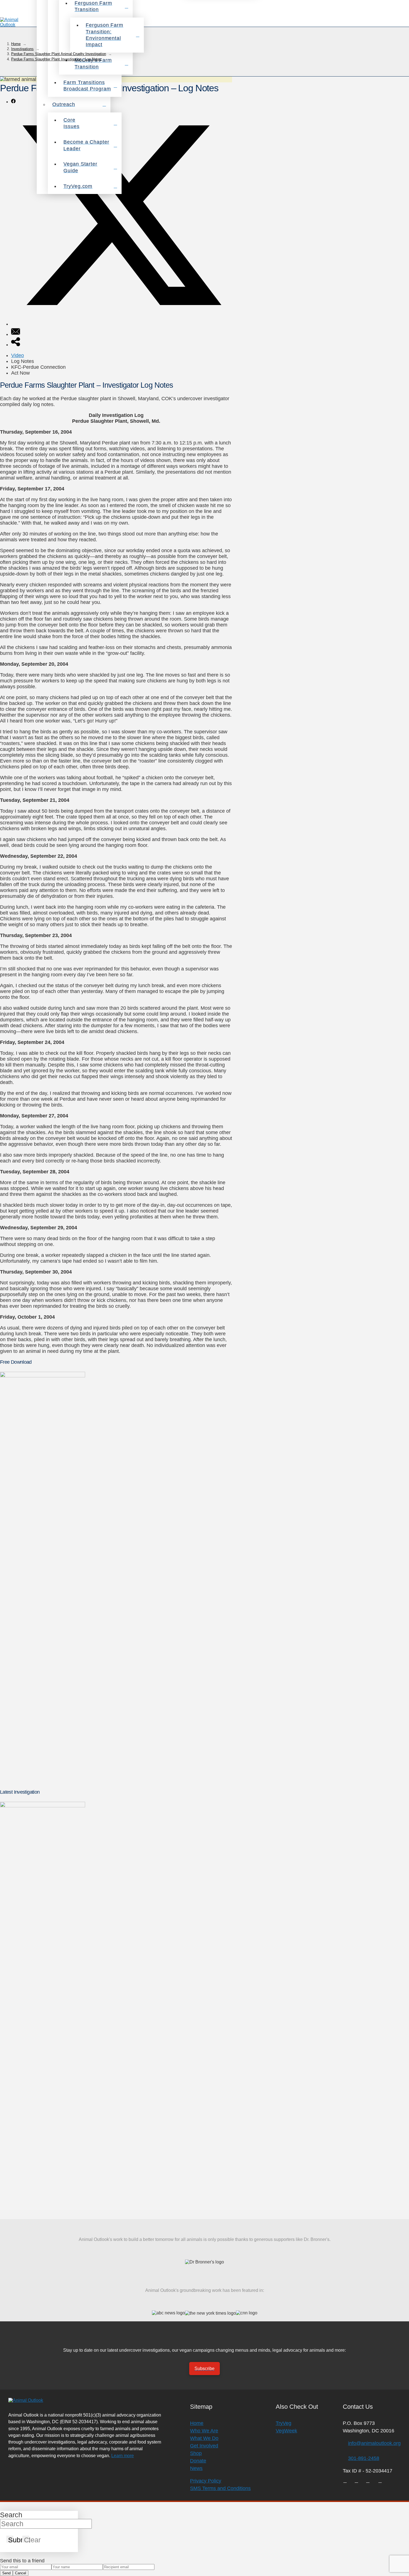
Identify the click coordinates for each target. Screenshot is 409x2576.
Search (11, 2515)
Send (6, 2573)
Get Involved (204, 2446)
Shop (196, 2453)
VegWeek (286, 2431)
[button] (402, 22)
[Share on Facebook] (13, 102)
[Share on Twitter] (122, 324)
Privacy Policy (206, 2481)
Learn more (123, 2455)
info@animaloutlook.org (374, 2443)
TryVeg (284, 2423)
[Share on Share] (16, 345)
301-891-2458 (364, 2458)
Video (18, 355)
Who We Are (204, 2431)
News (196, 2468)
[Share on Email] (16, 334)
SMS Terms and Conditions (220, 2488)
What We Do (204, 2438)
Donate (198, 2461)
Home (197, 2423)
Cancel (21, 2573)
